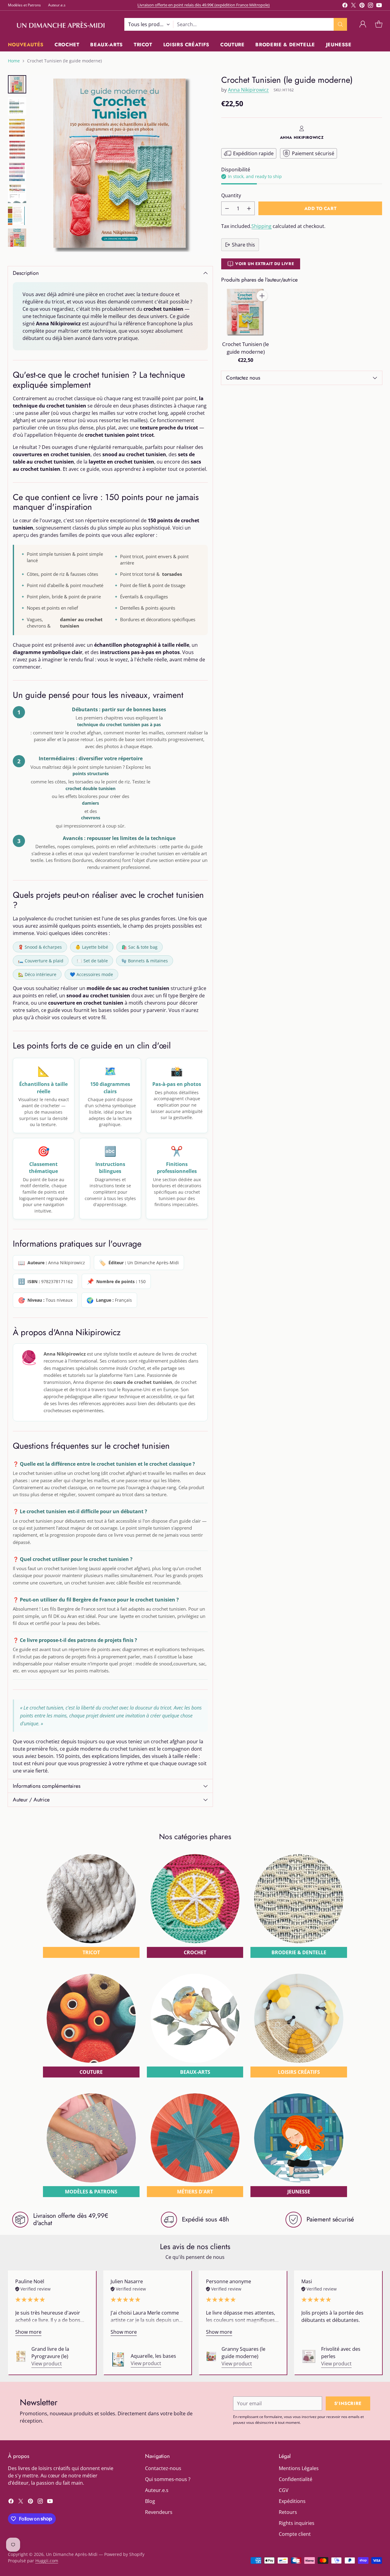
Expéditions (292, 2501)
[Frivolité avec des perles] (309, 2356)
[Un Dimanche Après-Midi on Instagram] (370, 6)
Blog (150, 2501)
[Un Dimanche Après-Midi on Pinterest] (362, 6)
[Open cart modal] (379, 24)
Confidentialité (296, 2479)
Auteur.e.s (157, 2490)
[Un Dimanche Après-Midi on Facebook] (345, 6)
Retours (288, 2512)
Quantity (231, 195)
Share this (243, 245)
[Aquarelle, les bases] (118, 2360)
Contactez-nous (163, 2468)
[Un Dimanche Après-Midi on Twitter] (353, 6)
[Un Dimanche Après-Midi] (61, 24)
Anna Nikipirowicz (248, 90)
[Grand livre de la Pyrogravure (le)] (21, 2356)
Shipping (261, 226)
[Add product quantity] (249, 208)
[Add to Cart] (262, 296)
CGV (284, 2490)
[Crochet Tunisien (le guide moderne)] (246, 312)
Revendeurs (159, 2512)
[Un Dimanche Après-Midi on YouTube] (379, 6)
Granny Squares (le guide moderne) (243, 2353)
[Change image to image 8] (17, 238)
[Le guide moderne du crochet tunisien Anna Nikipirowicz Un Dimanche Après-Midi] (122, 165)
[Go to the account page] (363, 24)
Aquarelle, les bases (153, 2356)
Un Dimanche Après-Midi (72, 2554)
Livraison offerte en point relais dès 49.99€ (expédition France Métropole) (204, 5)
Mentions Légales (299, 2468)
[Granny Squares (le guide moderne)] (211, 2356)
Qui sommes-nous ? (168, 2479)
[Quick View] (262, 309)
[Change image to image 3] (17, 128)
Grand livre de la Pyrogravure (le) (50, 2353)
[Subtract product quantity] (227, 208)
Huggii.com (47, 2561)
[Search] (340, 24)
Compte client (295, 2534)
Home (14, 61)
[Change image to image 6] (17, 194)
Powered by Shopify (124, 2554)
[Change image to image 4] (17, 150)
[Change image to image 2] (17, 106)
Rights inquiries (297, 2523)
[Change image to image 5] (17, 172)
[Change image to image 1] (17, 84)
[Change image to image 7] (17, 216)
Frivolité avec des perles (341, 2353)
